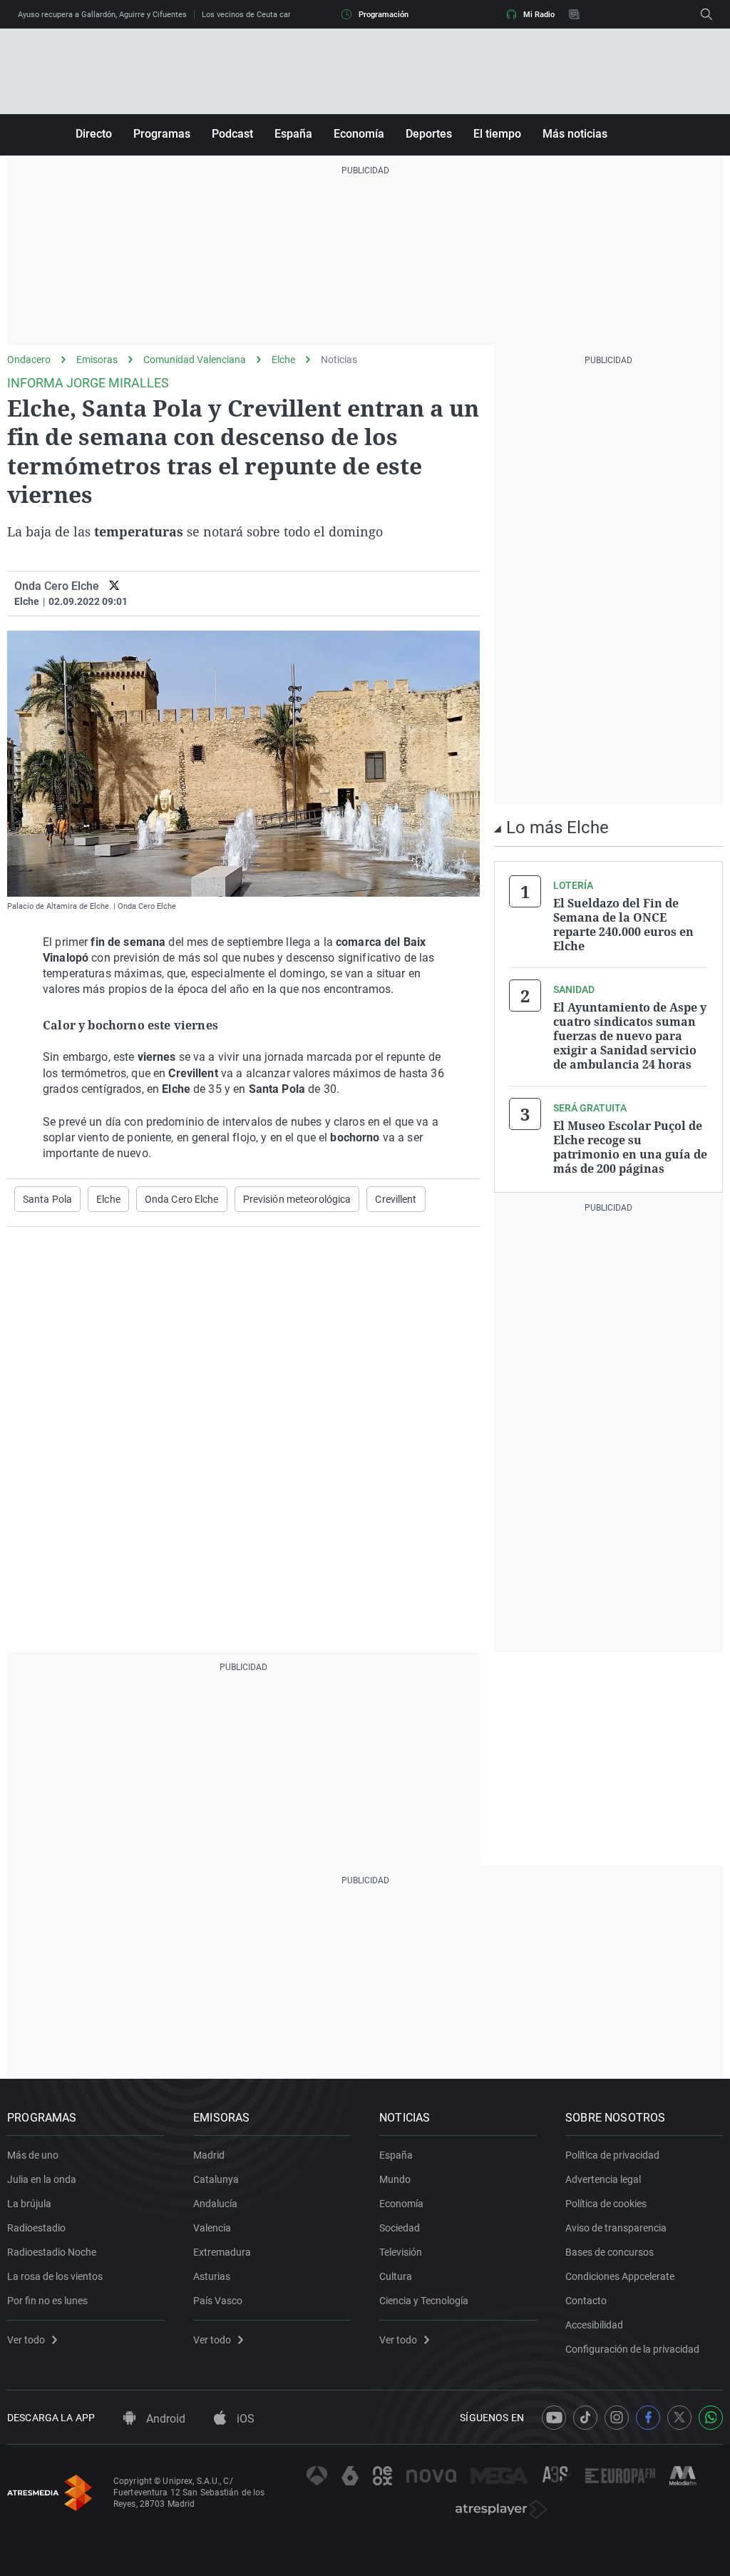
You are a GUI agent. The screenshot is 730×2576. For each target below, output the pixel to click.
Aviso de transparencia (616, 2228)
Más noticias (575, 134)
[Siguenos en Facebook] (648, 2418)
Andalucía (215, 2204)
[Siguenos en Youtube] (554, 2418)
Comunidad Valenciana (195, 360)
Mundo (395, 2179)
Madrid (209, 2155)
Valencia (212, 2228)
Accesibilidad (594, 2325)
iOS (244, 2419)
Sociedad (400, 2228)
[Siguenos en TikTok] (585, 2418)
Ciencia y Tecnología (424, 2301)
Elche (283, 360)
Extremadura (222, 2252)
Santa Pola (47, 1199)
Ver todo (26, 2340)
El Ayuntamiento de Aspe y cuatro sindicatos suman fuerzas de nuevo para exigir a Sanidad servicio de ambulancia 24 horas (630, 1036)
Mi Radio (539, 15)
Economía (359, 134)
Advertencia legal (603, 2179)
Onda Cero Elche (182, 1199)
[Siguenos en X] (679, 2418)
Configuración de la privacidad (632, 2349)
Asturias (212, 2276)
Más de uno (33, 2155)
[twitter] (114, 586)
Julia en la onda (42, 2179)
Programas (162, 134)
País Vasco (218, 2301)
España (293, 134)
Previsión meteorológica (297, 1199)
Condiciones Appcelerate (620, 2276)
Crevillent (396, 1199)
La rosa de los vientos (55, 2276)
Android (164, 2419)
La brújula (29, 2204)
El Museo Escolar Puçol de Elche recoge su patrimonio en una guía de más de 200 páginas (630, 1147)
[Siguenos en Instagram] (617, 2418)
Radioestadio (36, 2228)
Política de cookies (606, 2204)
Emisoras (97, 360)
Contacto (586, 2301)
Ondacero (29, 360)
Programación (384, 15)
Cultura (396, 2276)
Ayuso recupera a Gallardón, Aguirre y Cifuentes (102, 15)
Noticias (339, 360)
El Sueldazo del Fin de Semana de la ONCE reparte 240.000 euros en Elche (623, 925)
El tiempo (497, 134)
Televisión (401, 2252)
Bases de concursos (610, 2252)
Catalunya (216, 2179)
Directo (94, 134)
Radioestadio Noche (52, 2252)
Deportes (429, 134)
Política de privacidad (612, 2155)
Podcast (232, 134)
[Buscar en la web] (706, 14)
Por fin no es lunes (47, 2301)
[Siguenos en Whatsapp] (711, 2418)
